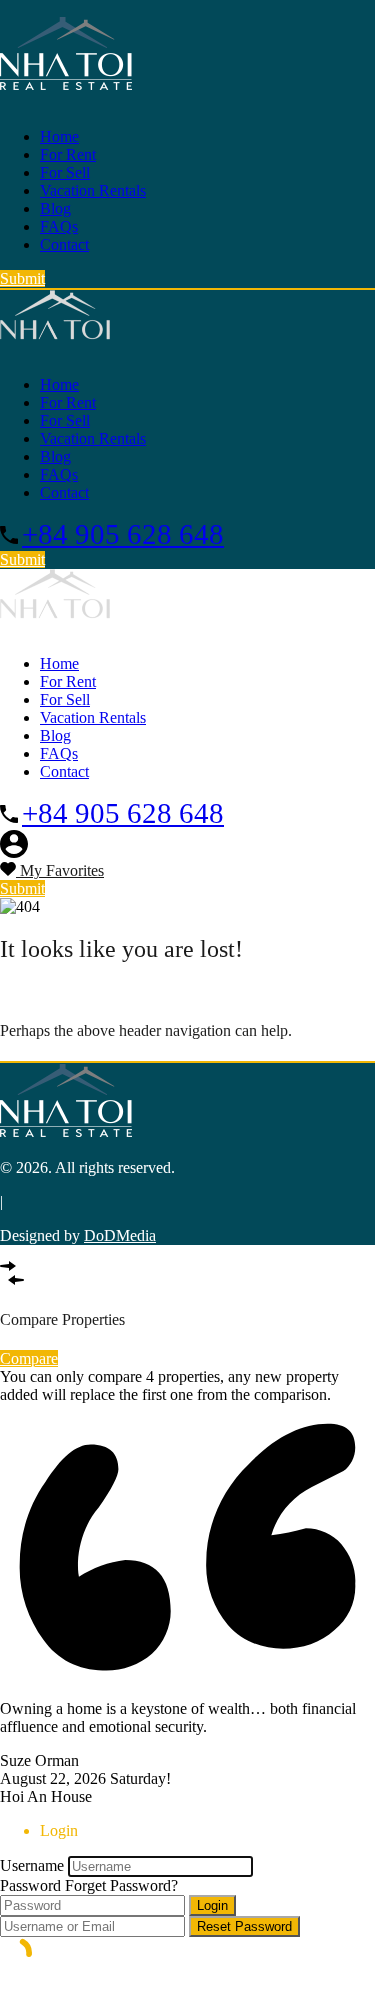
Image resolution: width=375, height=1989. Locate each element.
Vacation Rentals (93, 190)
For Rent (68, 154)
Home (59, 136)
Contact (64, 244)
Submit (22, 278)
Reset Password (244, 1926)
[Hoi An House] (66, 86)
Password (30, 1885)
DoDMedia (120, 1235)
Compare (29, 1358)
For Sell (65, 172)
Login (212, 1905)
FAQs (59, 226)
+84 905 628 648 (123, 534)
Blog (55, 208)
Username (32, 1865)
